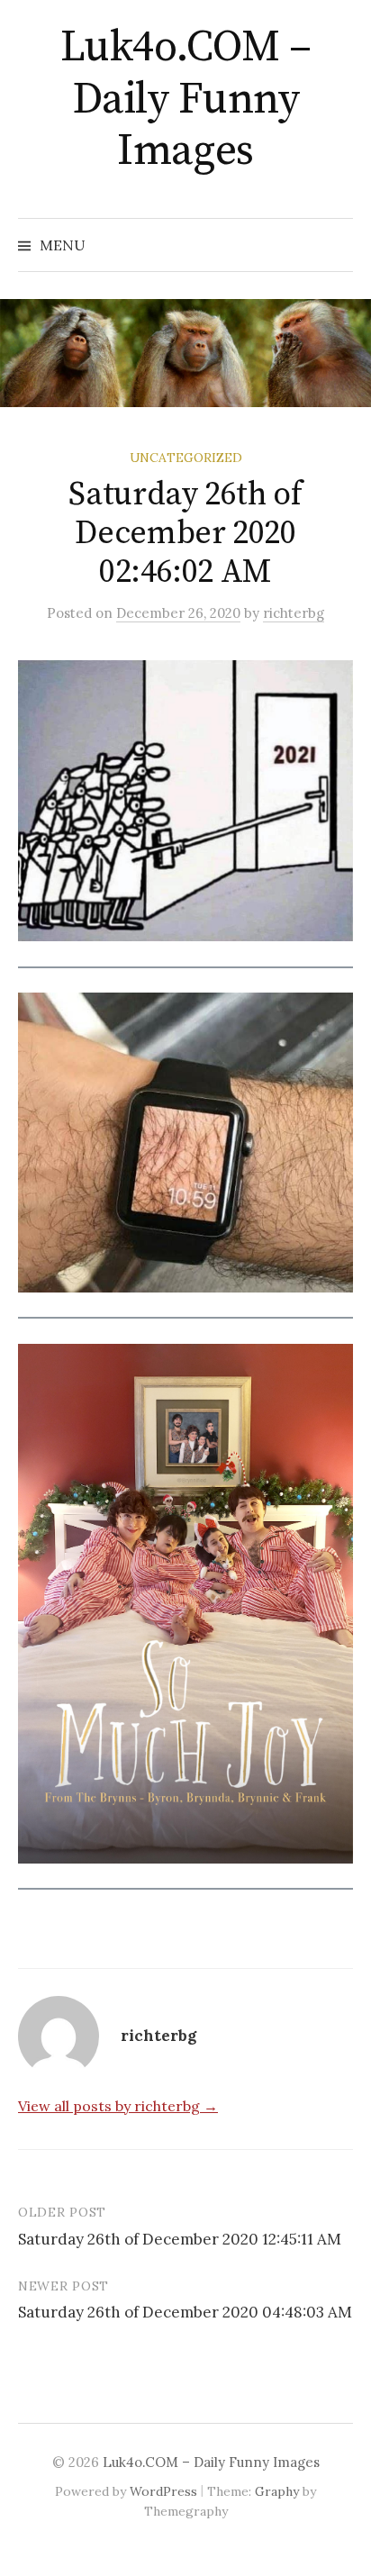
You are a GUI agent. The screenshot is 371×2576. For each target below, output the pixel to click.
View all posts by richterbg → (118, 2106)
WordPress (163, 2491)
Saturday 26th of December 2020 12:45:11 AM (180, 2239)
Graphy (277, 2491)
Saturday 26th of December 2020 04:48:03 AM (185, 2312)
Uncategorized (186, 458)
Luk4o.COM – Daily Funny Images (186, 100)
